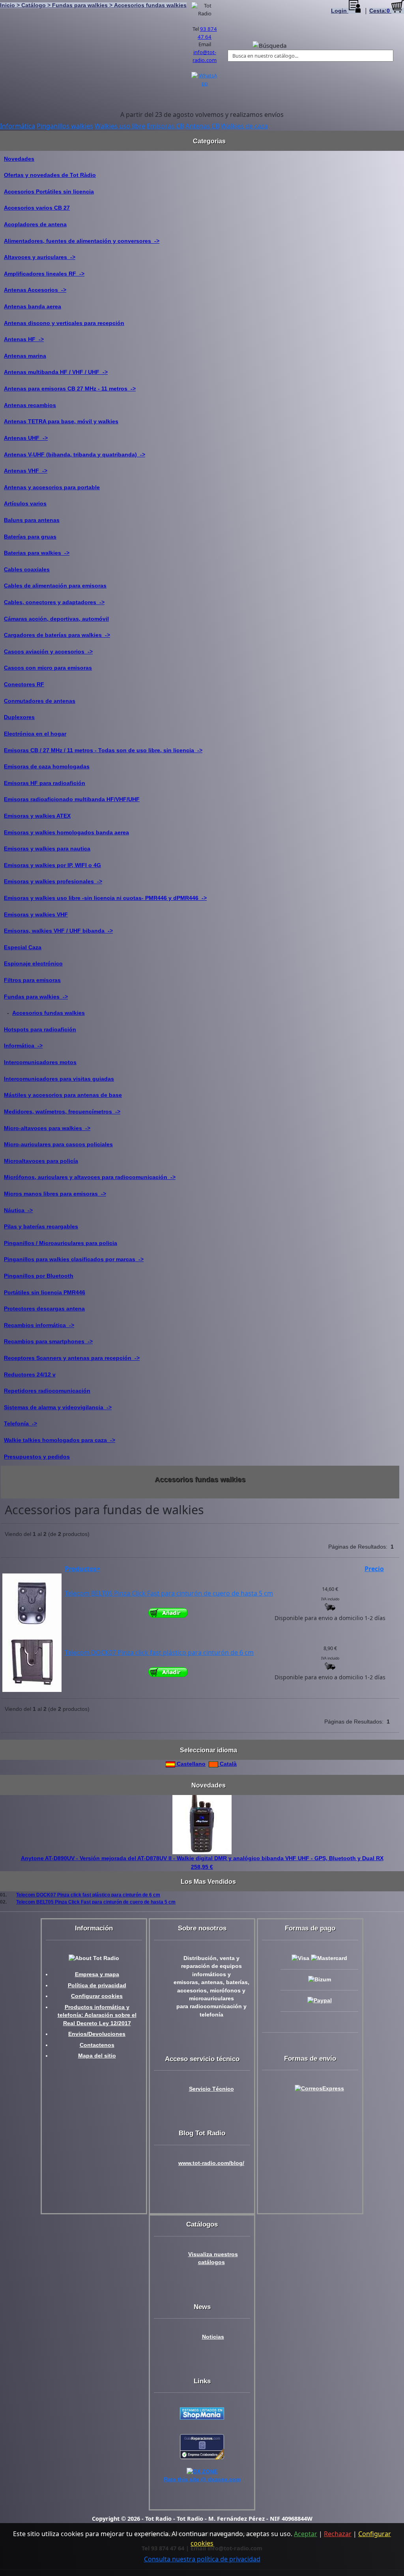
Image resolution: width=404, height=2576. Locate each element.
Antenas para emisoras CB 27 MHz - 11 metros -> (70, 389)
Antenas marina (25, 356)
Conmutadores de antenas (40, 701)
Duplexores (19, 717)
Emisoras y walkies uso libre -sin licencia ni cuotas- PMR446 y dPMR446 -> (105, 898)
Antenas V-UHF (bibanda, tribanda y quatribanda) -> (75, 454)
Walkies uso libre (120, 126)
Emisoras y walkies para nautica (47, 849)
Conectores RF (24, 684)
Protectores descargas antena (44, 1309)
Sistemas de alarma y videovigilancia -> (58, 1407)
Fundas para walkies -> (36, 997)
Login (340, 11)
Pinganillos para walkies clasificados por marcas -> (74, 1259)
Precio (374, 1569)
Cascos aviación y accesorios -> (48, 652)
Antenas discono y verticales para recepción (64, 323)
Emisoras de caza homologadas (47, 766)
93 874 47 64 (207, 33)
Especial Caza (23, 947)
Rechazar (338, 2534)
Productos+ (82, 1569)
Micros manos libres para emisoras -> (55, 1194)
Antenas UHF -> (26, 438)
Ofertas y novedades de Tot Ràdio (50, 175)
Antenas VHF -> (26, 471)
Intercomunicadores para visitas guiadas (59, 1079)
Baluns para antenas (32, 520)
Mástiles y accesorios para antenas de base (63, 1095)
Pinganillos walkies (65, 126)
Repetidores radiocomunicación (47, 1391)
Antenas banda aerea (33, 306)
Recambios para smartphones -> (48, 1341)
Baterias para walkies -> (37, 553)
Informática (18, 126)
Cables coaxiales (27, 569)
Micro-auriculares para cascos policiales (58, 1144)
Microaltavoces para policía (41, 1161)
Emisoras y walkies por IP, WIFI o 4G (52, 865)
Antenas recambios (30, 405)
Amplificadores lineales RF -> (44, 274)
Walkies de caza (244, 126)
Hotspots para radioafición (40, 1029)
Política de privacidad (97, 1986)
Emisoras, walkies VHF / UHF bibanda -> (58, 931)
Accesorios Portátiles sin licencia (49, 192)
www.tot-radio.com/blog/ (211, 2163)
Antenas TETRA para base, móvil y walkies (61, 421)
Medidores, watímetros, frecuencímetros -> (62, 1112)
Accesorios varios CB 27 (37, 208)
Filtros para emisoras (32, 980)
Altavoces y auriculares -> (40, 257)
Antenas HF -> (24, 339)
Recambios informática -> (39, 1325)
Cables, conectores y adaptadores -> (54, 602)
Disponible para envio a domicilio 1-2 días (330, 1618)
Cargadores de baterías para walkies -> (57, 635)
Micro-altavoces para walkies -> (47, 1128)
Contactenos (97, 2045)
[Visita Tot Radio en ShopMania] (202, 2413)
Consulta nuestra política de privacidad (202, 2559)
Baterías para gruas (30, 537)
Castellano (190, 1764)
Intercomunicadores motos (40, 1062)
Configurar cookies (97, 1996)
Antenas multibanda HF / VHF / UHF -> (56, 372)
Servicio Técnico (211, 2089)
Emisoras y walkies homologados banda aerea (66, 832)
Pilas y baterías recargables (41, 1226)
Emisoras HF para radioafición (45, 783)
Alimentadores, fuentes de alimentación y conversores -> (82, 241)
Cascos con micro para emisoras (48, 668)
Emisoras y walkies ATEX (37, 816)
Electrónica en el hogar (35, 734)
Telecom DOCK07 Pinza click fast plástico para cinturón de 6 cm (159, 1652)
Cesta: (380, 11)
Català (227, 1764)
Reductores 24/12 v (30, 1374)
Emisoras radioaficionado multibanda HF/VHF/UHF (72, 799)
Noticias (213, 2337)
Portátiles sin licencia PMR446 (45, 1292)
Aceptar (306, 2534)
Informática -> (23, 1046)
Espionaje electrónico (33, 963)
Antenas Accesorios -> (35, 290)
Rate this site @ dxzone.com (202, 2479)
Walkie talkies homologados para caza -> (60, 1440)
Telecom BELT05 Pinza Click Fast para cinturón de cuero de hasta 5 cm (169, 1593)
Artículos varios (25, 503)
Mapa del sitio (97, 2056)
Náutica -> (18, 1210)
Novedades (19, 159)
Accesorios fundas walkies (49, 1013)
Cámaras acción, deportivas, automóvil (56, 619)
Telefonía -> (21, 1423)
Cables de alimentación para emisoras (55, 586)
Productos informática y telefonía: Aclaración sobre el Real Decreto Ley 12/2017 (97, 2015)
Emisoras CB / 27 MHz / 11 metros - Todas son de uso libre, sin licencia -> (103, 750)
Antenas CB (202, 126)
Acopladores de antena (35, 224)
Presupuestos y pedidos (37, 1457)
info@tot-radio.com (205, 56)
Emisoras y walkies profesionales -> (53, 881)
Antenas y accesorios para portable (52, 487)
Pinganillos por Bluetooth (39, 1276)
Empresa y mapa (97, 1974)
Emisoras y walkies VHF (36, 914)
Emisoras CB (165, 126)
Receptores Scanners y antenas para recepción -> (72, 1358)
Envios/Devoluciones (97, 2034)
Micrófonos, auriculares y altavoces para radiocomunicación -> (90, 1177)
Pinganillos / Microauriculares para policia (61, 1243)
